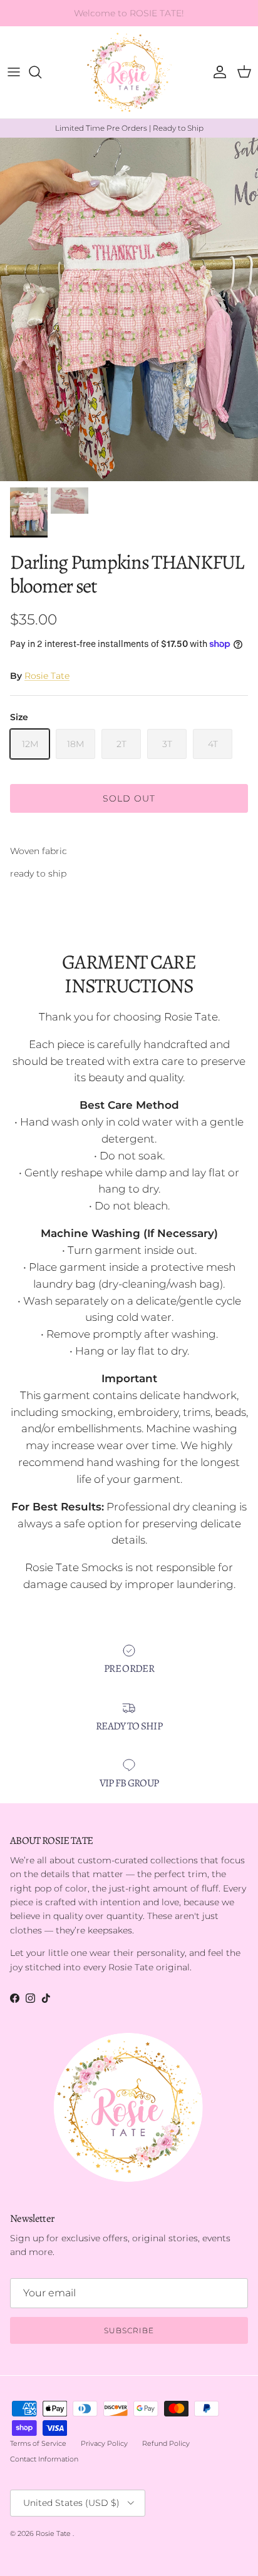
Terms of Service (38, 2443)
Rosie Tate (47, 676)
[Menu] (14, 72)
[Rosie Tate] (129, 72)
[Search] (41, 72)
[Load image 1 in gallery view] (129, 309)
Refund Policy (166, 2443)
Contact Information (44, 2459)
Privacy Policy (104, 2443)
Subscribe (129, 2330)
